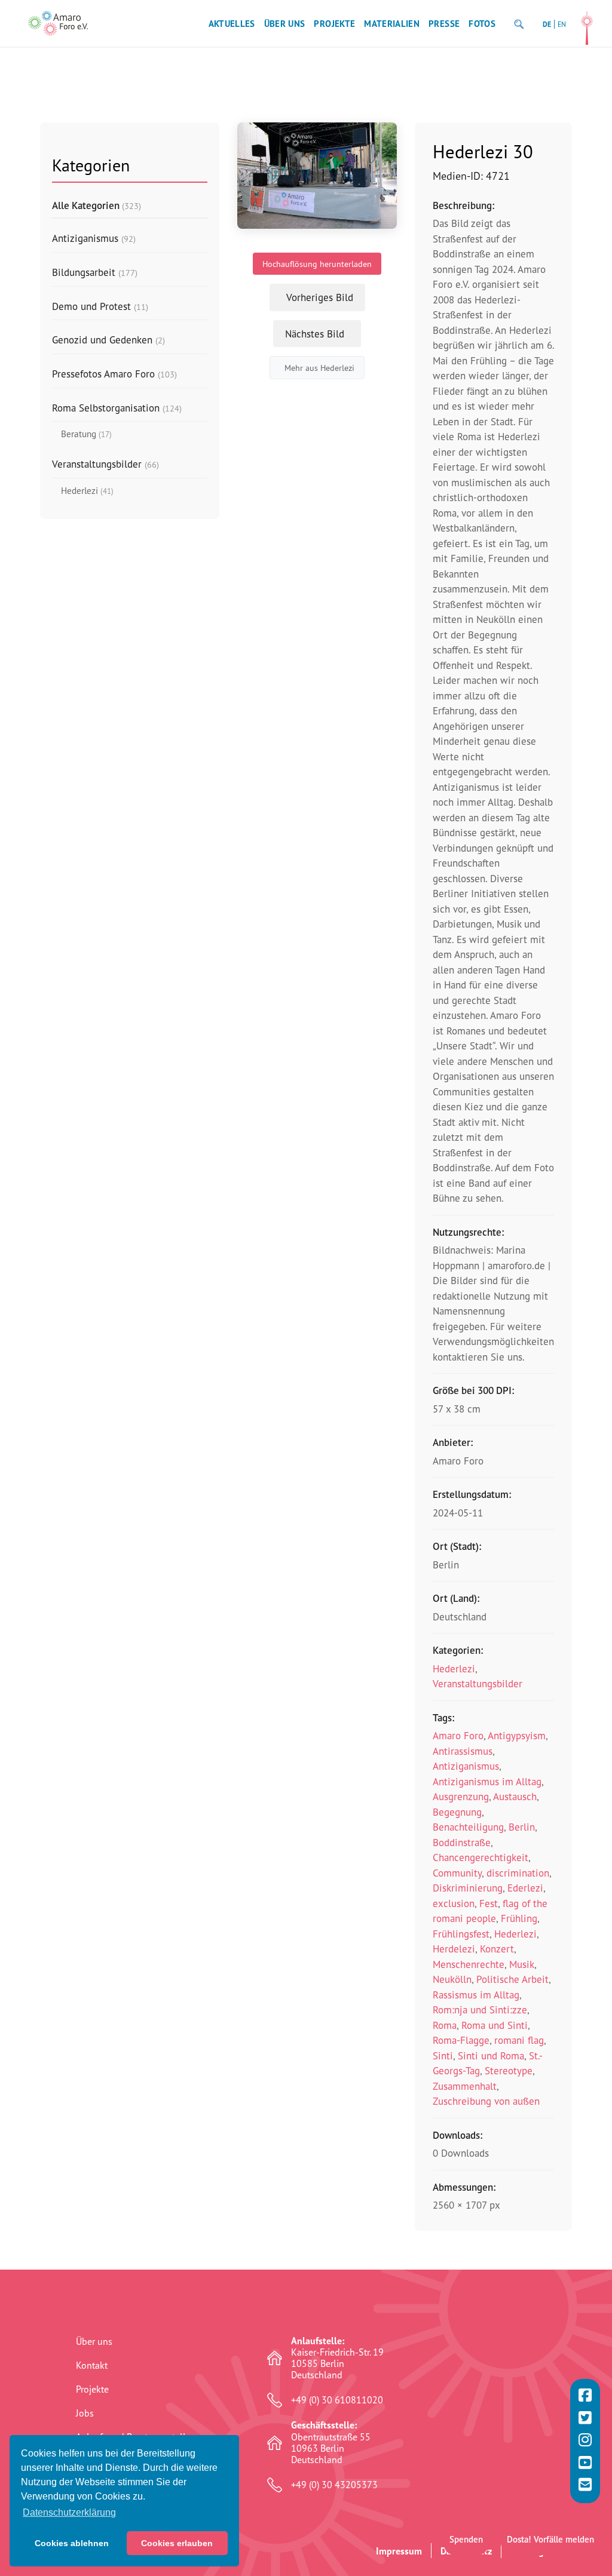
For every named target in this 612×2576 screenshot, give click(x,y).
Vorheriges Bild (320, 297)
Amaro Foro (458, 1735)
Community (457, 1873)
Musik (522, 1964)
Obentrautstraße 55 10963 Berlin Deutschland (331, 2443)
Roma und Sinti (495, 2025)
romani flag (519, 2040)
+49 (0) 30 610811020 (337, 2400)
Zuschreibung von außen (486, 2101)
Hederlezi (454, 1668)
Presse (444, 24)
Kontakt (92, 2365)
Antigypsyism (517, 1735)
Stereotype (509, 2070)
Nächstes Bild (315, 334)
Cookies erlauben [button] (177, 2543)
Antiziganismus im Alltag (487, 1781)
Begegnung (457, 1812)
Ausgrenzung (461, 1796)
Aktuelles (232, 24)
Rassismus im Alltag (476, 1995)
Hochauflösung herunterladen (317, 264)
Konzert (497, 1949)
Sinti (443, 2055)
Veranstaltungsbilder (478, 1683)
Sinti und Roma (491, 2055)
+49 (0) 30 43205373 (334, 2485)
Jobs (85, 2413)
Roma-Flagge (461, 2040)
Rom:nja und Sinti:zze (480, 2009)
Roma (445, 2025)
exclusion (454, 1903)
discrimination (518, 1873)
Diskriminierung (468, 1888)
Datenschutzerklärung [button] (69, 2512)
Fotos (482, 24)
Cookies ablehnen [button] (72, 2543)
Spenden (466, 2539)
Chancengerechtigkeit (481, 1857)
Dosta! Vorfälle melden (550, 2539)
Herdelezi (454, 1949)
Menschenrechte (469, 1964)
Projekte (334, 24)
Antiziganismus (466, 1766)
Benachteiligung (468, 1827)
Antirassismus (463, 1751)
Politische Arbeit (512, 1979)
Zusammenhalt (465, 2086)
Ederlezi (525, 1888)
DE (547, 24)
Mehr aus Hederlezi (319, 368)
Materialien (392, 24)
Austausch (515, 1796)
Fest (489, 1903)
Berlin (522, 1827)
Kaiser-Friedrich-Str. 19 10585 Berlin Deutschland (337, 2358)
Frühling (519, 1918)
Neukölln (452, 1979)
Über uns (285, 24)
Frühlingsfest (461, 1934)
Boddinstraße (462, 1842)
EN (562, 24)
